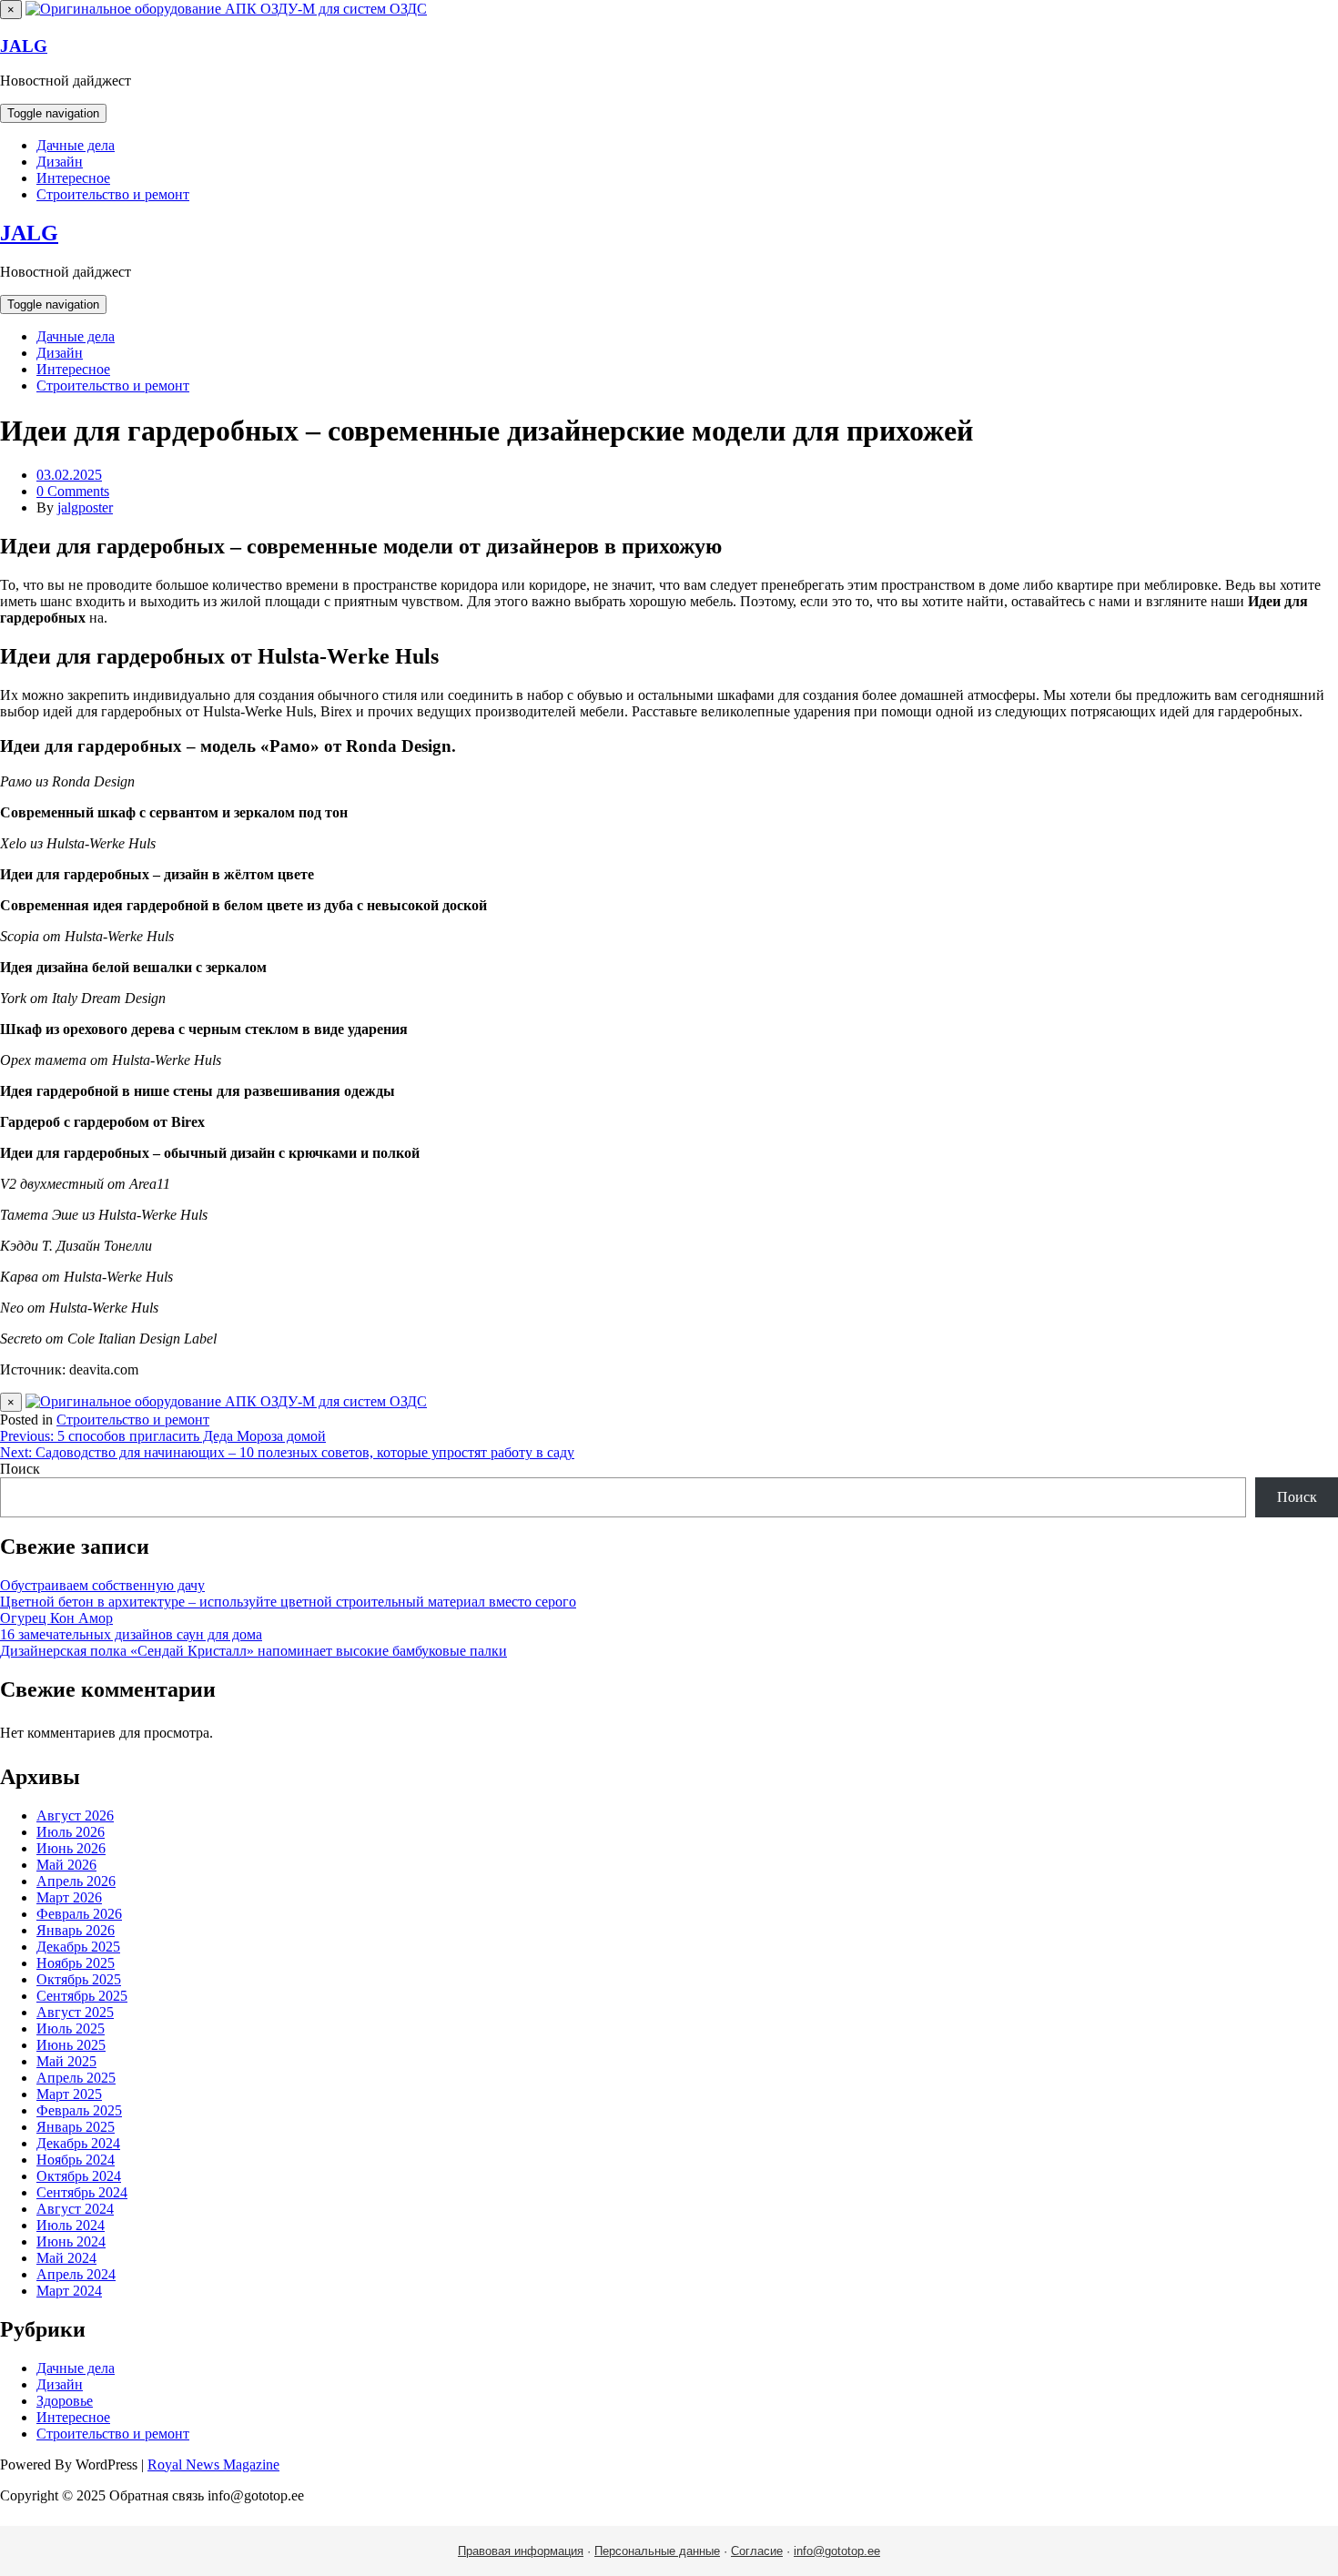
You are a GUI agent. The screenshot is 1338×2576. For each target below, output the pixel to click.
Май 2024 (66, 2258)
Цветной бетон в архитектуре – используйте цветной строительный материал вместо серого (288, 1602)
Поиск (20, 1469)
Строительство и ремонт (113, 194)
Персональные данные (657, 2551)
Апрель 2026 (76, 1881)
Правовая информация (521, 2551)
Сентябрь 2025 (82, 1996)
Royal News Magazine (213, 2464)
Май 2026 (66, 1865)
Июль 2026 (71, 1832)
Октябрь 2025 (79, 1979)
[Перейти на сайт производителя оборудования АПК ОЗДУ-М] (226, 9)
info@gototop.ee (837, 2551)
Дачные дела (76, 145)
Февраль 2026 (79, 1914)
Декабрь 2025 (78, 1947)
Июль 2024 (71, 2225)
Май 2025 (66, 2061)
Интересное (73, 178)
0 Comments (73, 491)
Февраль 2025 (79, 2110)
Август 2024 (75, 2209)
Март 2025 (69, 2094)
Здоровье (65, 2401)
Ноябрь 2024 (76, 2160)
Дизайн (60, 162)
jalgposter (85, 507)
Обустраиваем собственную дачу (102, 1585)
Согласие (757, 2551)
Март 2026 (69, 1897)
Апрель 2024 (76, 2274)
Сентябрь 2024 (82, 2192)
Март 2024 (69, 2291)
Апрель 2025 (76, 2078)
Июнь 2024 (71, 2241)
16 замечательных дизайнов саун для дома (131, 1634)
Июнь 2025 (71, 2045)
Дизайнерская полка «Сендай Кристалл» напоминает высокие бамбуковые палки (253, 1651)
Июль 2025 (71, 2028)
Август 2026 (75, 1815)
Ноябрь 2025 (76, 1963)
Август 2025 (75, 2012)
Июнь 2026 (71, 1848)
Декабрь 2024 (78, 2143)
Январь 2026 (76, 1930)
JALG (24, 46)
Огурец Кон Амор (56, 1618)
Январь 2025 (76, 2127)
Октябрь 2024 (79, 2176)
